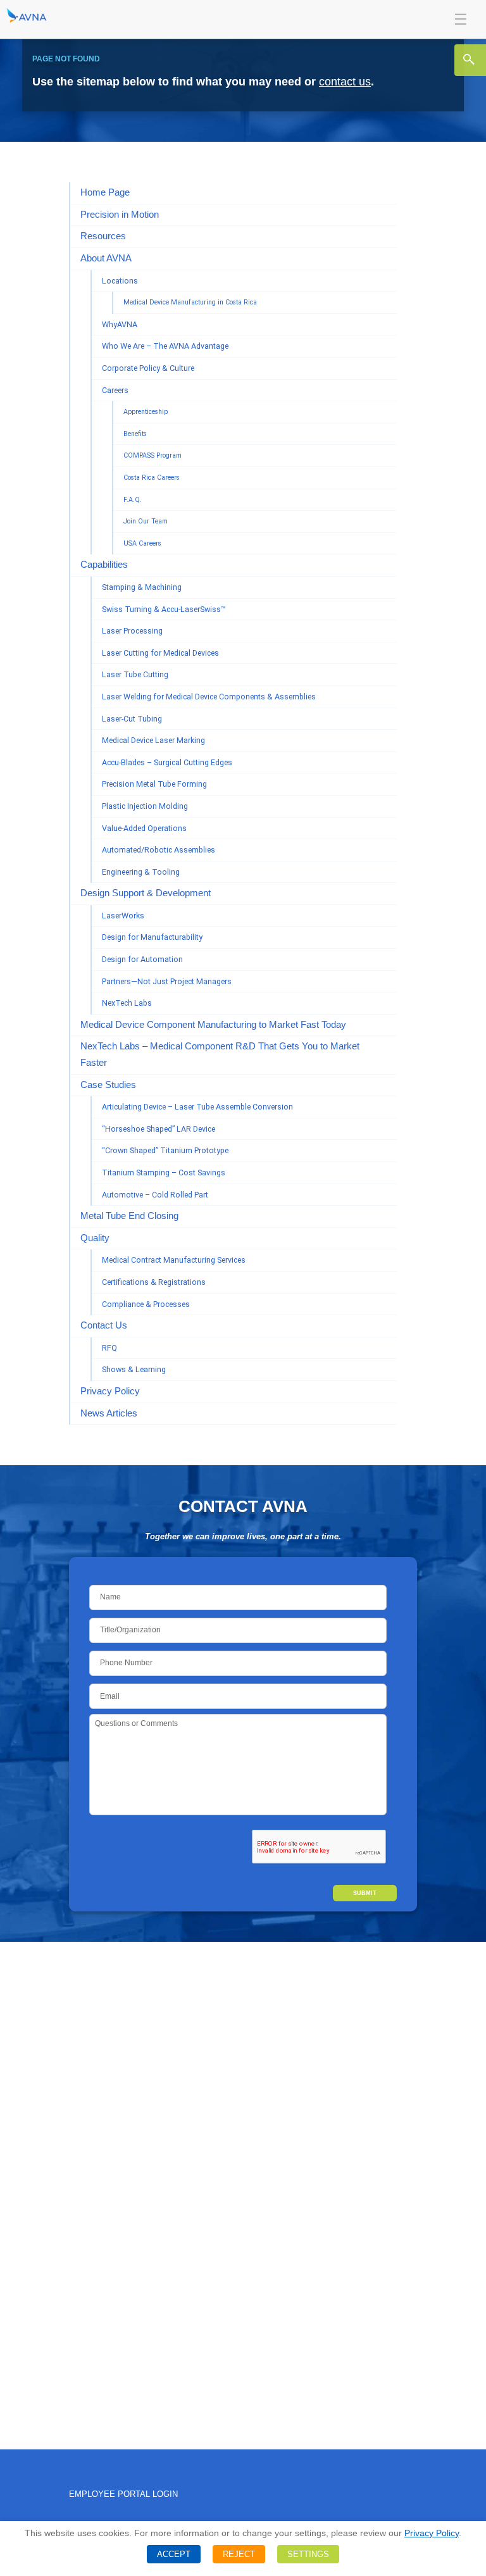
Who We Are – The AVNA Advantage (165, 346)
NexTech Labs (127, 1003)
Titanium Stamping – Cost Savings (164, 1172)
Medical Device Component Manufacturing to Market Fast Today (213, 1025)
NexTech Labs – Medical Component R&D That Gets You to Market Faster (220, 1054)
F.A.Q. (133, 500)
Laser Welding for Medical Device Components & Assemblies (209, 697)
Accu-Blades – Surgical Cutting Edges (167, 762)
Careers (115, 390)
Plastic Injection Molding (145, 806)
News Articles (109, 1413)
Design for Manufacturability (152, 937)
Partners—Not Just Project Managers (167, 981)
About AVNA (106, 258)
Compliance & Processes (146, 1304)
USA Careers (142, 543)
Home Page (105, 192)
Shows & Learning (134, 1369)
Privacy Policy (110, 1391)
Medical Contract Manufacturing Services (174, 1260)
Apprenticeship (146, 412)
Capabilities (104, 565)
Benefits (135, 434)
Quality (95, 1238)
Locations (120, 281)
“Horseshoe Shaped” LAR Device (159, 1129)
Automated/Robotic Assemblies (159, 850)
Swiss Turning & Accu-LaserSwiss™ (164, 609)
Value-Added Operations (144, 828)
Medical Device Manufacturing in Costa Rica (190, 302)
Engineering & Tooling (141, 872)
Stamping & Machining (142, 587)
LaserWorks (123, 916)
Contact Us (104, 1325)
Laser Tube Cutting (135, 674)
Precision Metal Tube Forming (154, 784)
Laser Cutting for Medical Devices (160, 653)
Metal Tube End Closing (129, 1216)
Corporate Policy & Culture (148, 368)
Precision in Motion (120, 215)
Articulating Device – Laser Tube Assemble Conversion (197, 1107)
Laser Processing (132, 631)
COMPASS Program (153, 455)
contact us (345, 82)
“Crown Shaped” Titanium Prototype (165, 1150)
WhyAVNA (120, 324)
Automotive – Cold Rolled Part (155, 1195)
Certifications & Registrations (154, 1282)
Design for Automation (142, 959)
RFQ (109, 1348)
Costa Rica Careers (152, 478)
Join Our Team (146, 521)
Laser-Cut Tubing (132, 719)
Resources (103, 236)
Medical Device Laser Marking (153, 740)
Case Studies (108, 1085)
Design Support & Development (146, 893)
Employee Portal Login (123, 2494)
